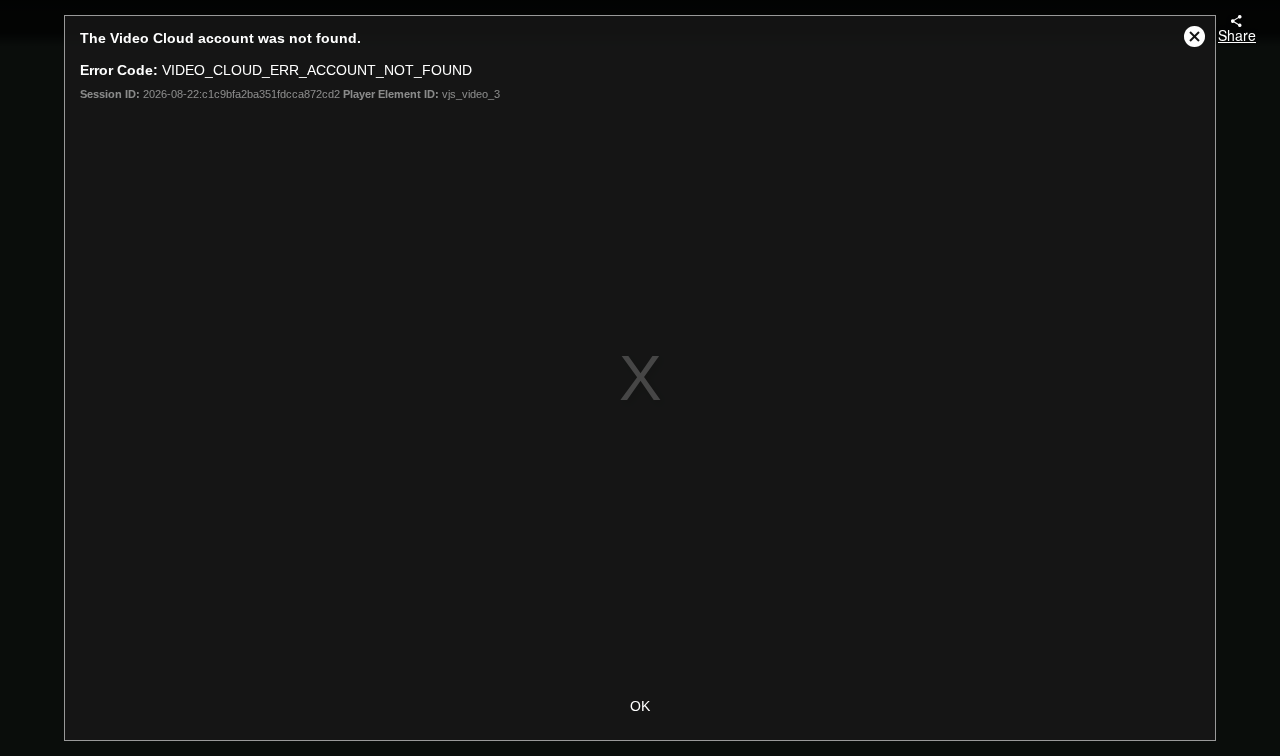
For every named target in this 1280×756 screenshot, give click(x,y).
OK (640, 706)
